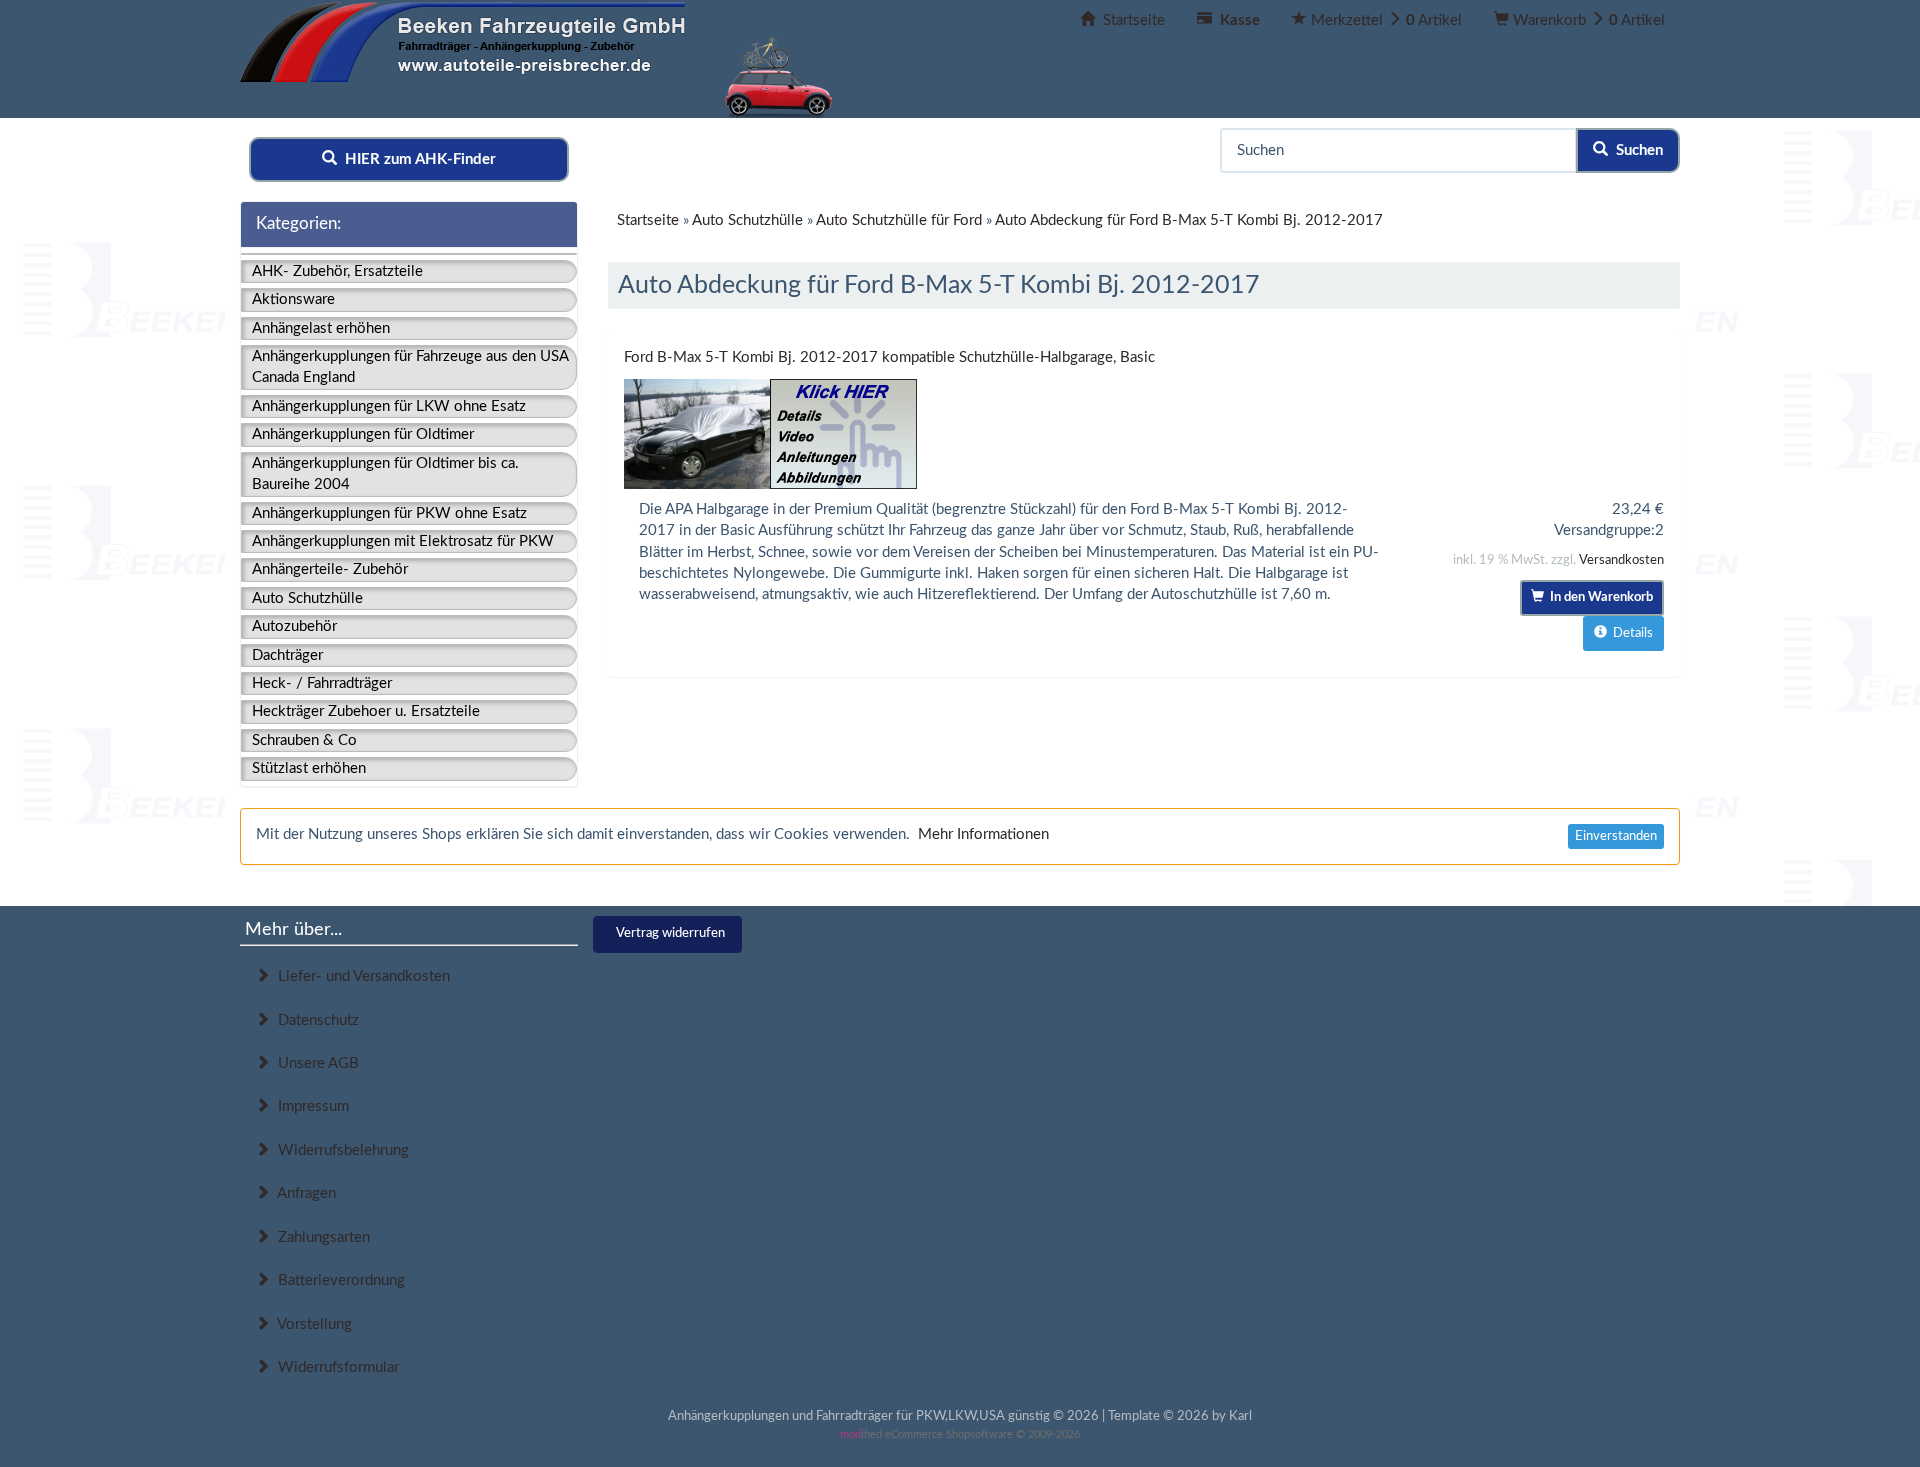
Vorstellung (311, 1324)
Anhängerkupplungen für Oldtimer (363, 434)
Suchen (1635, 150)
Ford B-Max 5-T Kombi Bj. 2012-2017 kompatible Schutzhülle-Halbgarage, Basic (889, 357)
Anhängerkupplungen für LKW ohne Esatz (389, 406)
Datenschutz (314, 1020)
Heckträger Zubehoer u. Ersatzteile (366, 711)
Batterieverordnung (337, 1280)
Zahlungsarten (320, 1237)
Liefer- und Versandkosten (360, 976)
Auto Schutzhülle (307, 598)
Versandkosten (1621, 560)
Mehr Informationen (983, 834)
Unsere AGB (314, 1063)
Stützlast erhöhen (309, 768)
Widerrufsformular (334, 1367)
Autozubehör (294, 626)
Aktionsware (293, 299)
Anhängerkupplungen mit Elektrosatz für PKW (403, 541)
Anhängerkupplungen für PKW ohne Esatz (389, 513)
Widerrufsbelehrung (339, 1150)
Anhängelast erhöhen (321, 328)
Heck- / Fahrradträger (322, 683)
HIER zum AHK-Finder (416, 159)
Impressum (309, 1106)
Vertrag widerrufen (670, 933)
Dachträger (287, 655)
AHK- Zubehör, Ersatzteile (337, 271)
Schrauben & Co (304, 740)
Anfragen (303, 1193)
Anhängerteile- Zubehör (330, 569)
